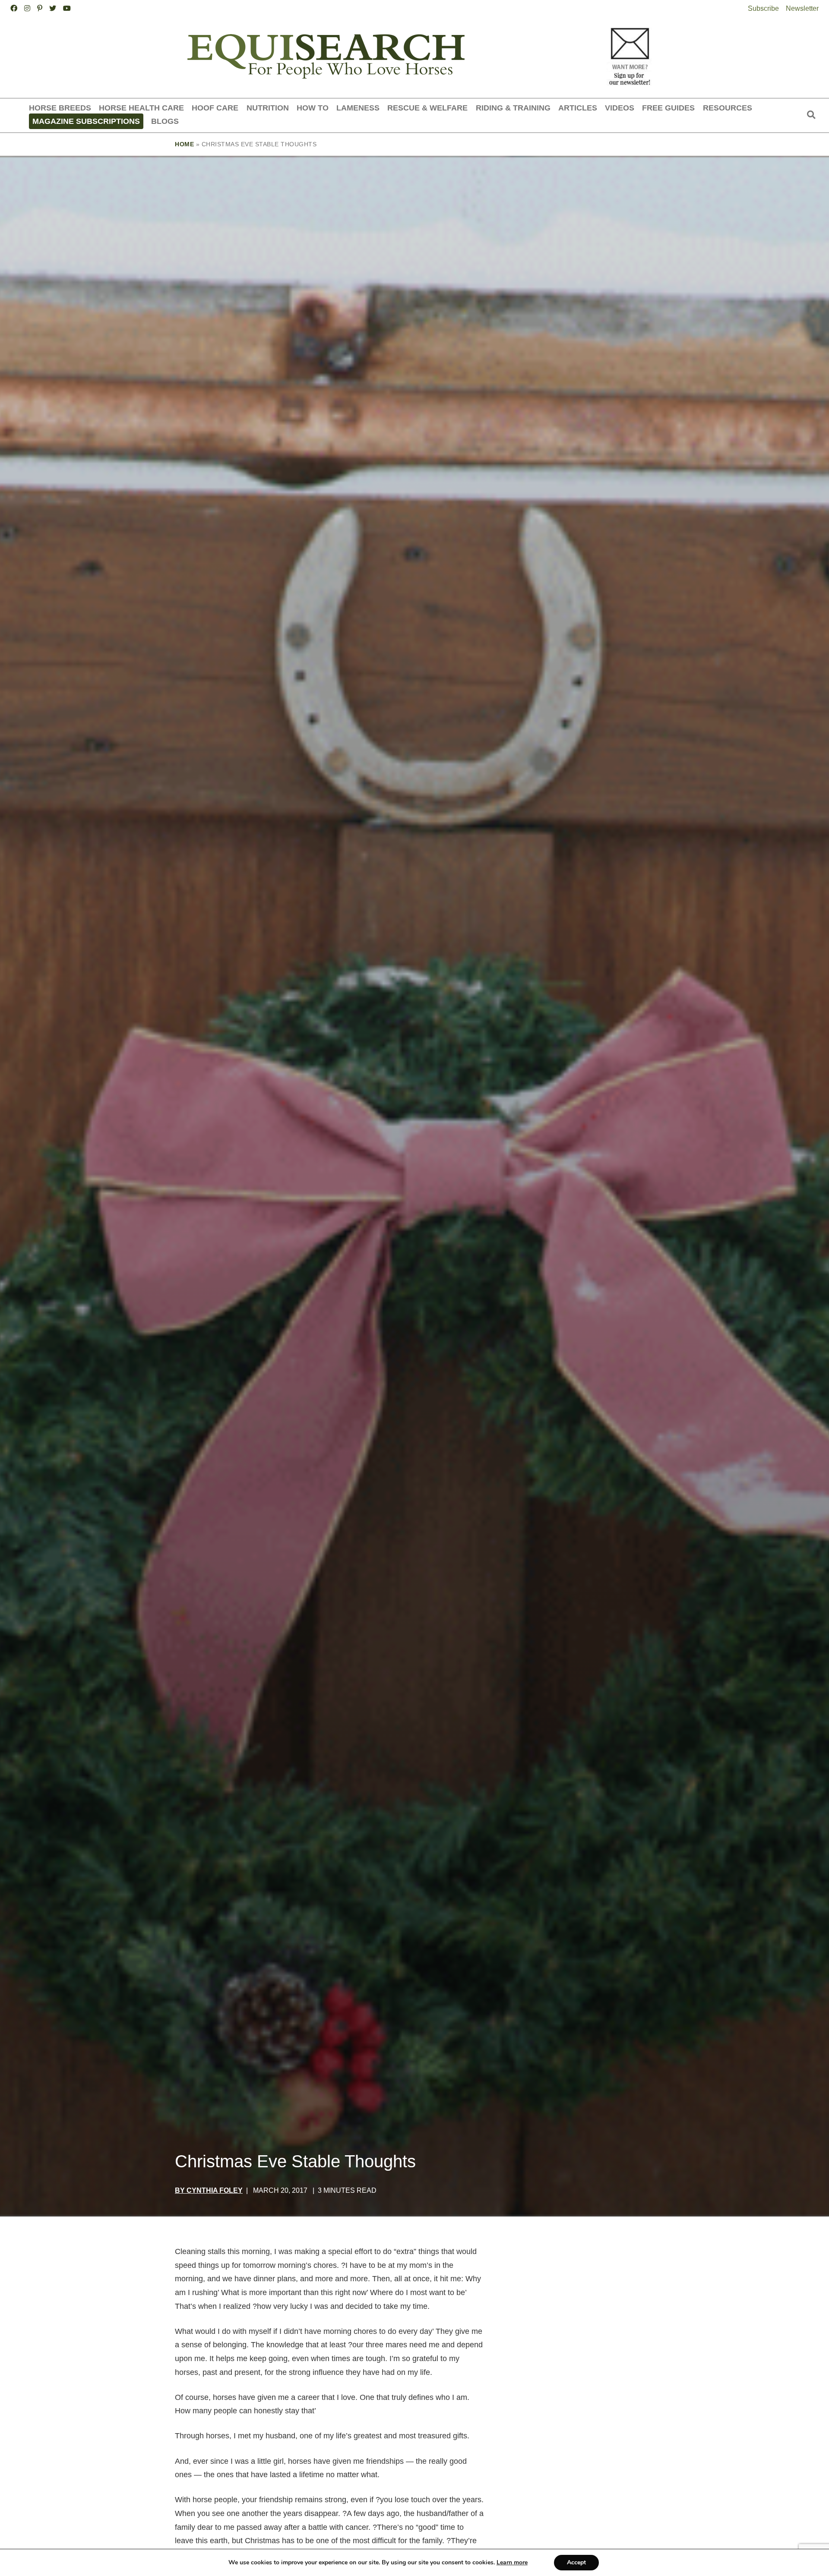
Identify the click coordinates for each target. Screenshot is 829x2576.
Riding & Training (513, 108)
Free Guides (668, 108)
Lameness (358, 108)
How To (313, 108)
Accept (576, 2562)
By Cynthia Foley (209, 2190)
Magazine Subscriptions (86, 121)
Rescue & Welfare (427, 108)
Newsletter (802, 8)
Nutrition (268, 108)
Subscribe (763, 8)
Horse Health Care (141, 108)
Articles (578, 108)
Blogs (165, 121)
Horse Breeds (60, 108)
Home (184, 144)
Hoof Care (215, 108)
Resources (728, 108)
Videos (620, 108)
